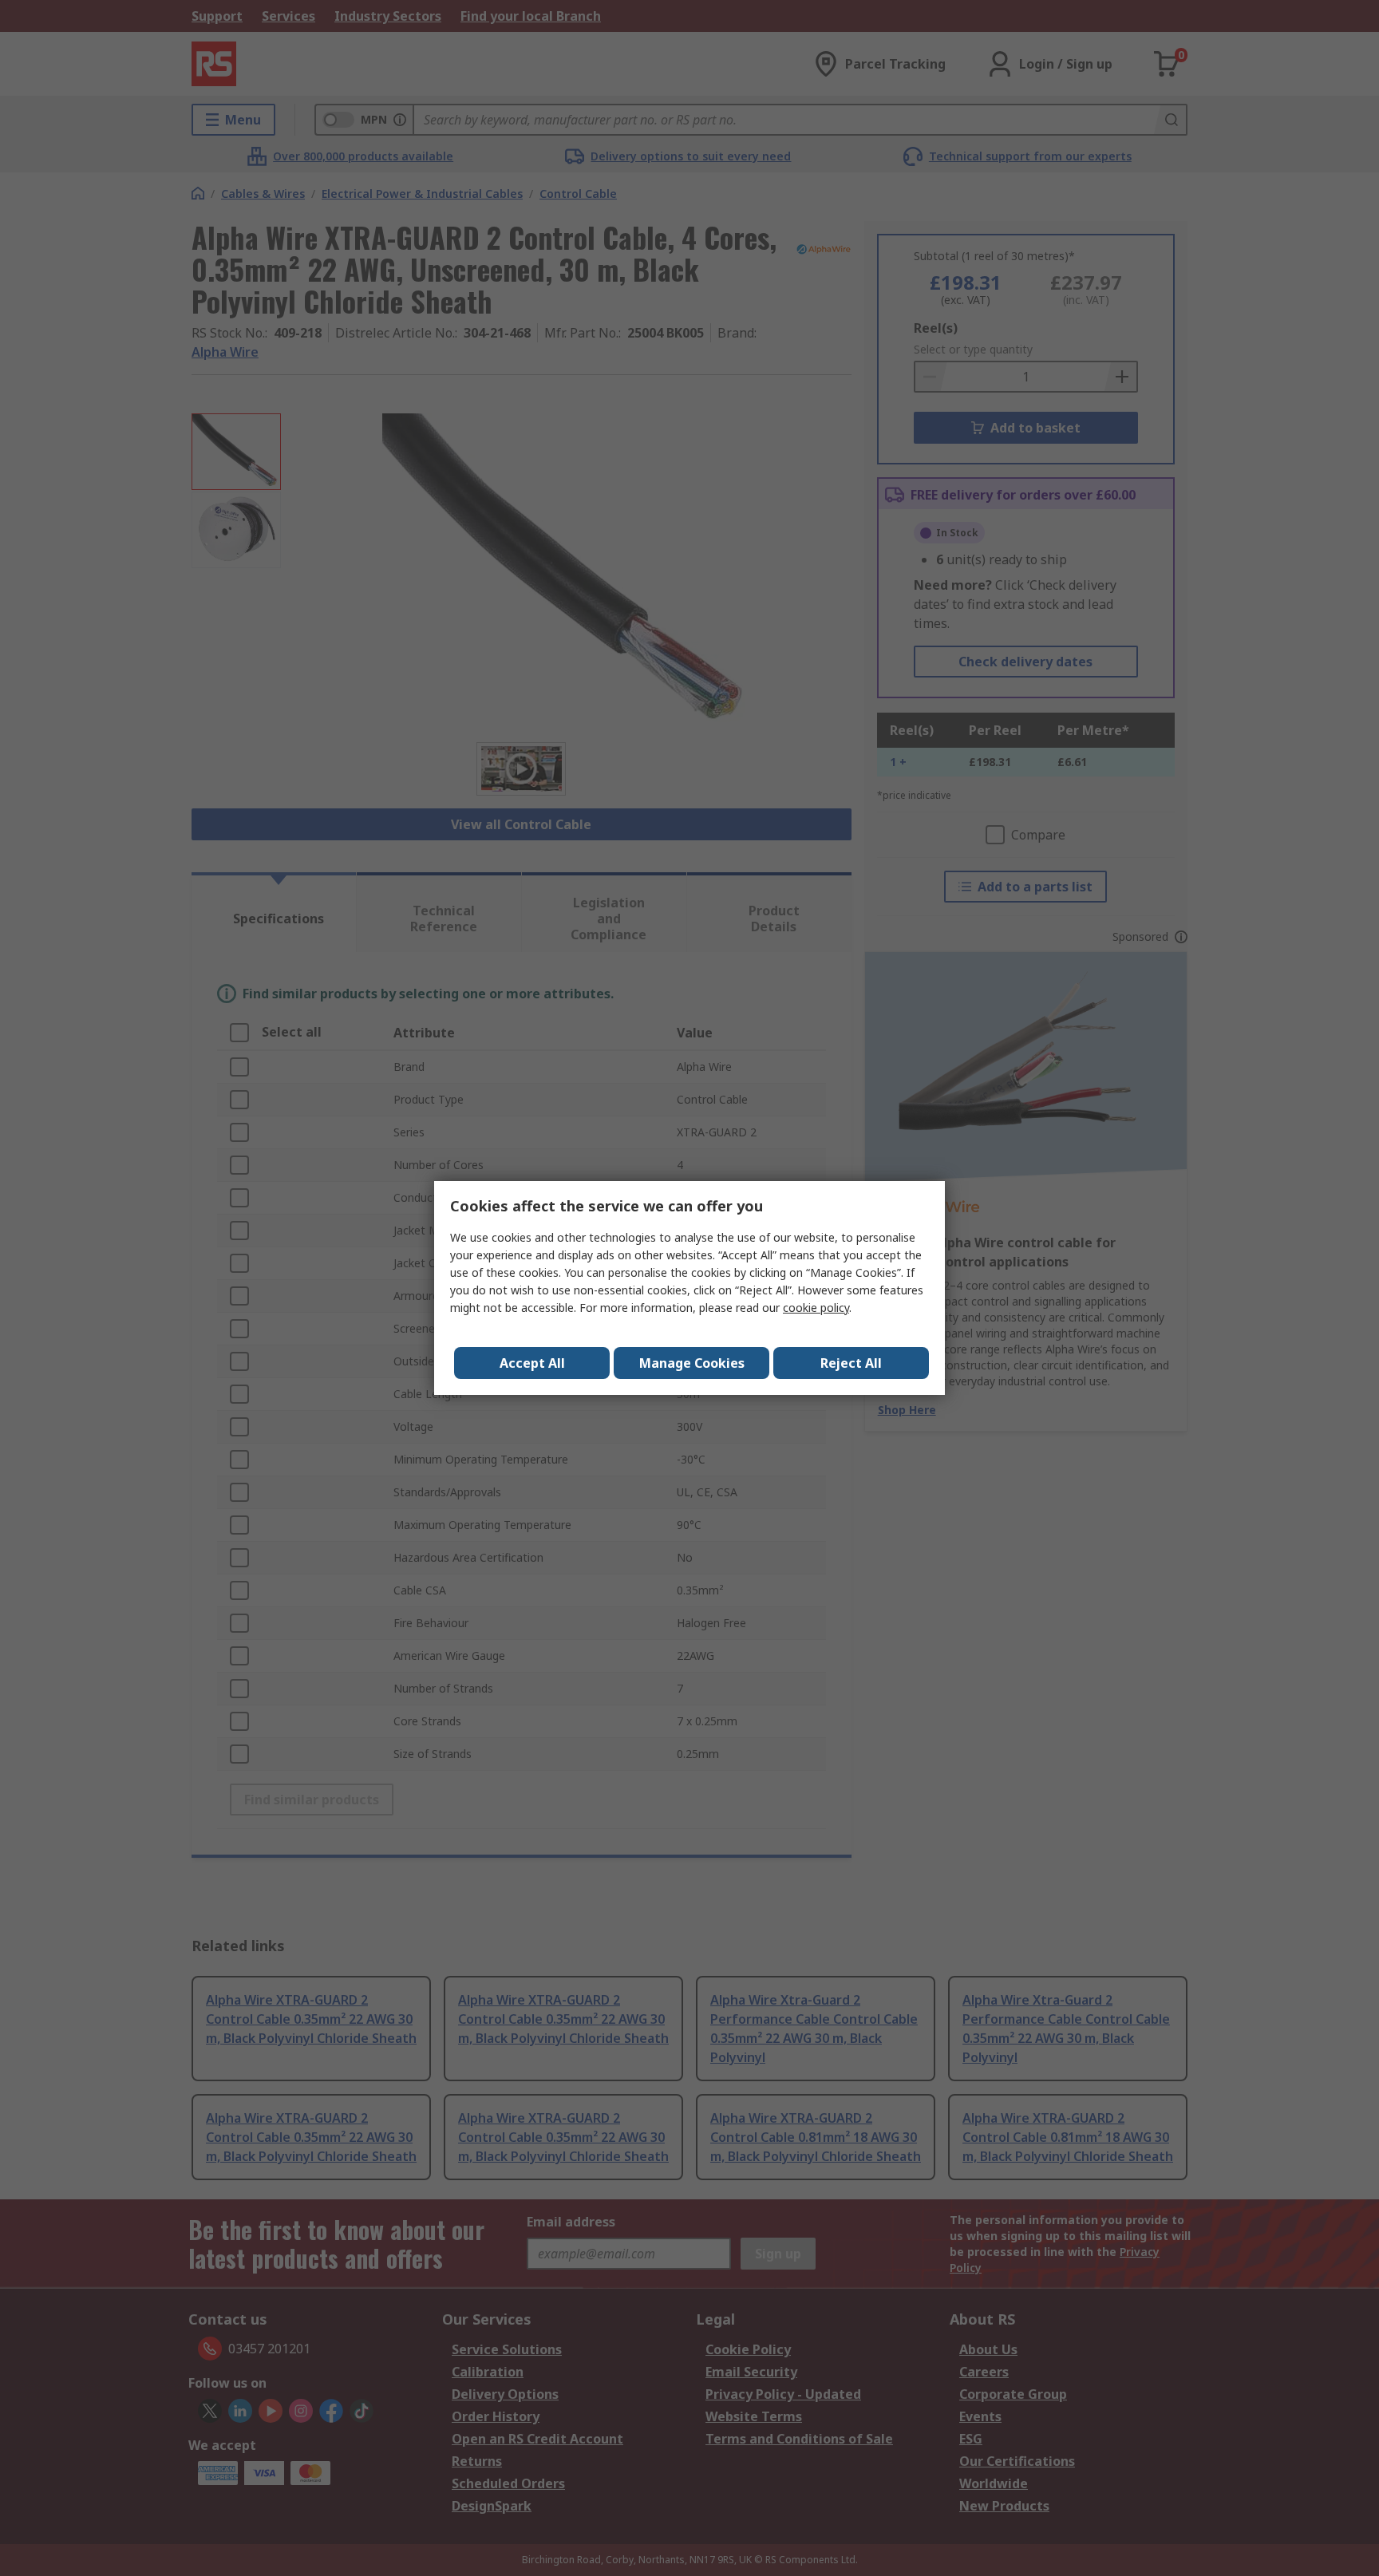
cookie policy (816, 1308)
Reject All (851, 1363)
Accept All (532, 1363)
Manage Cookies (692, 1363)
